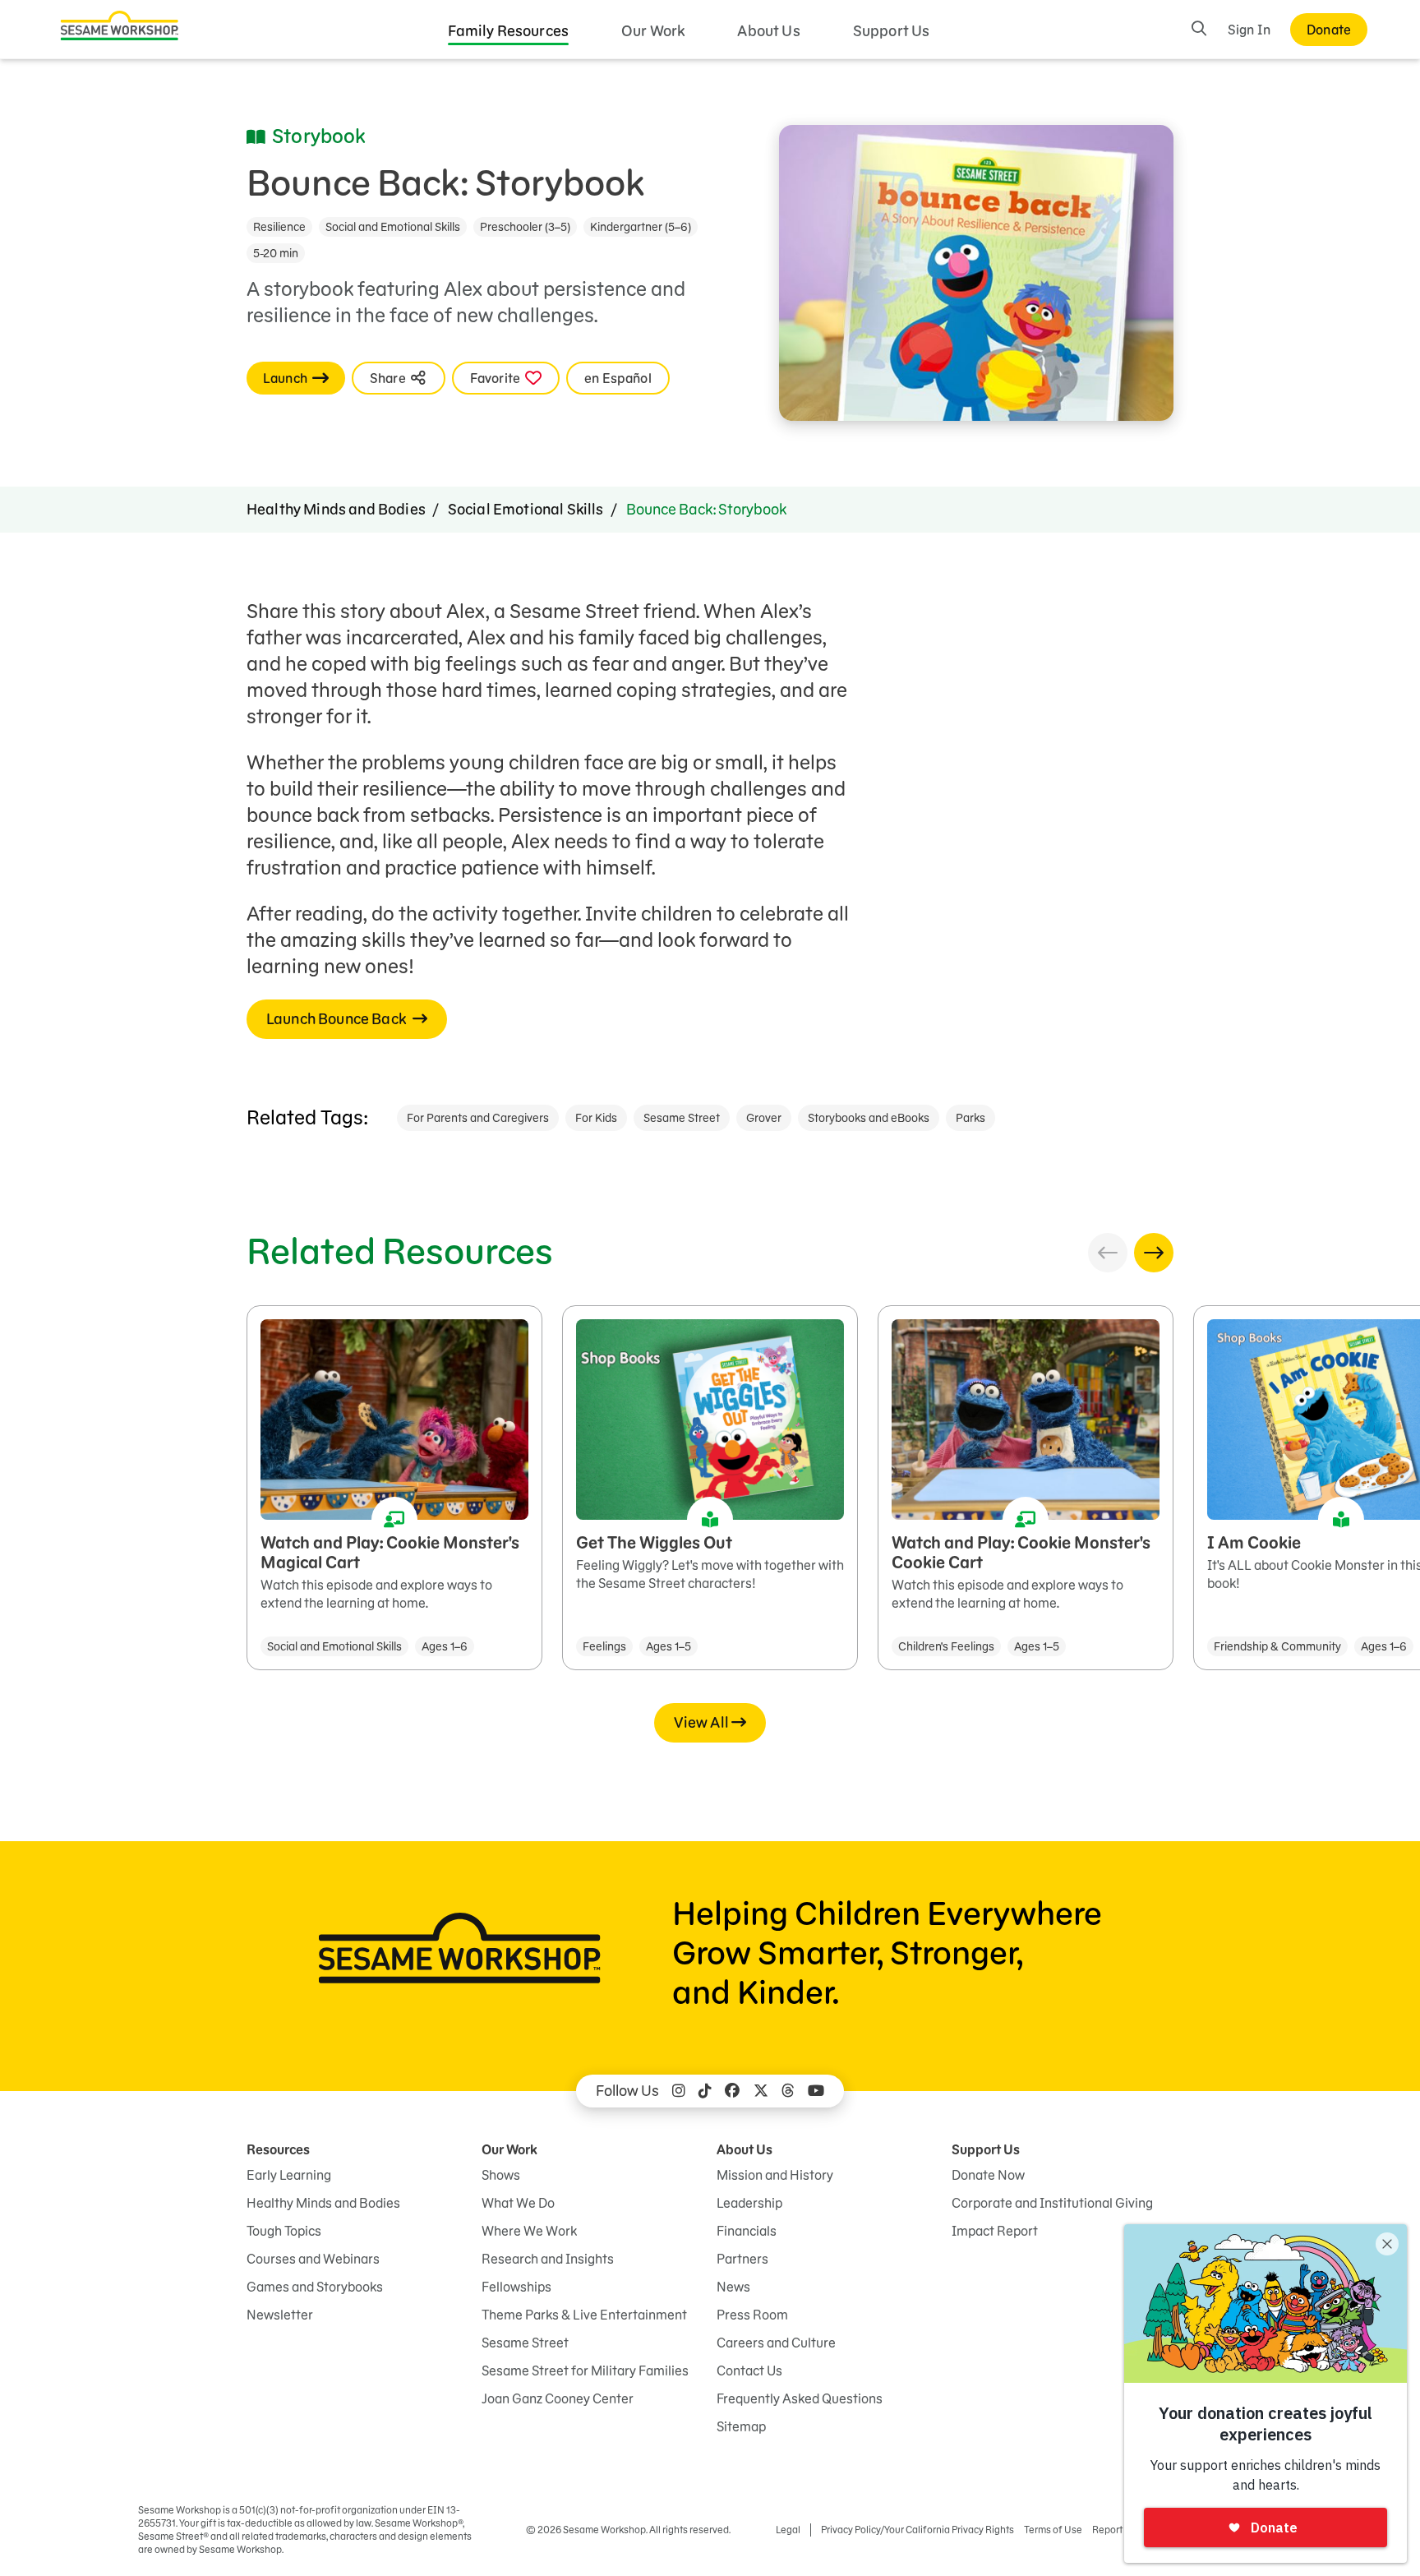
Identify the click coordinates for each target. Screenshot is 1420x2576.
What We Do (518, 2203)
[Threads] (788, 2091)
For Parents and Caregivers (478, 1118)
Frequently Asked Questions (800, 2398)
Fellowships (516, 2287)
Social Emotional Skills (526, 509)
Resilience (279, 227)
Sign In (1249, 30)
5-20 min (276, 253)
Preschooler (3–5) (525, 227)
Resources (278, 2149)
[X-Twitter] (761, 2091)
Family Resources (509, 31)
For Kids (596, 1118)
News (733, 2287)
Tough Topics (284, 2231)
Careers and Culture (776, 2343)
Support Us (892, 31)
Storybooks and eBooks (869, 1118)
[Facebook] (732, 2091)
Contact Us (749, 2371)
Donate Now (988, 2175)
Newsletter (280, 2315)
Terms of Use (1053, 2530)
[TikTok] (705, 2091)
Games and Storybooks (315, 2287)
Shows (501, 2175)
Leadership (749, 2203)
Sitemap (741, 2426)
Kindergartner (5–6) (641, 227)
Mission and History (775, 2175)
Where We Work (529, 2231)
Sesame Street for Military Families (585, 2371)
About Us (768, 31)
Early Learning (289, 2175)
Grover (764, 1118)
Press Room (752, 2315)
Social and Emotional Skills (393, 227)
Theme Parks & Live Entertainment (584, 2315)
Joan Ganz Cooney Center (558, 2398)
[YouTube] (816, 2091)
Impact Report (995, 2231)
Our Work (653, 31)
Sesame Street (682, 1118)
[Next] (1154, 1253)
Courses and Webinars (313, 2259)
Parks (970, 1118)
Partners (742, 2259)
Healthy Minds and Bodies (336, 509)
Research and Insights (548, 2259)
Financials (747, 2231)
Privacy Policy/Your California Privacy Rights (917, 2530)
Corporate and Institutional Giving (1052, 2203)
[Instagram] (679, 2091)
